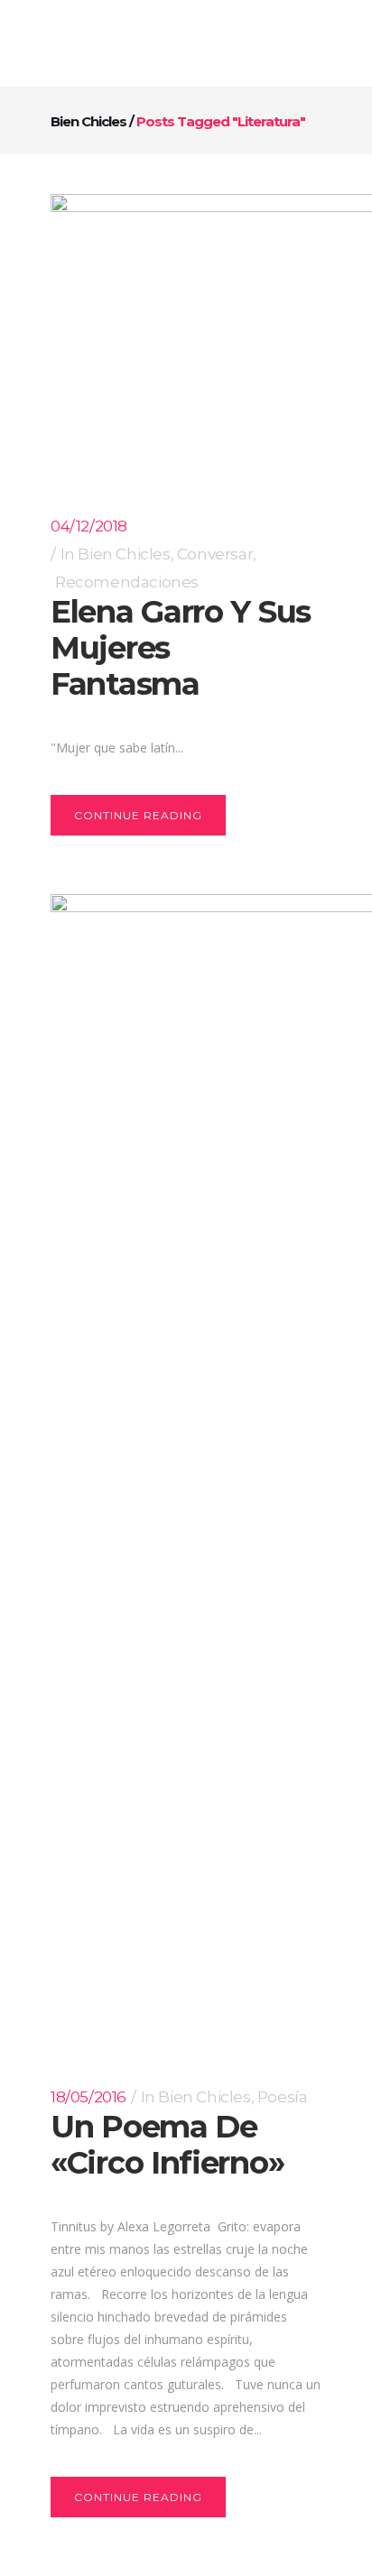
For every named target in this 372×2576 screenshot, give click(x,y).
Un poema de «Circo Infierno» (167, 2145)
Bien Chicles (88, 121)
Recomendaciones (127, 582)
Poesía (283, 2097)
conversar (215, 554)
